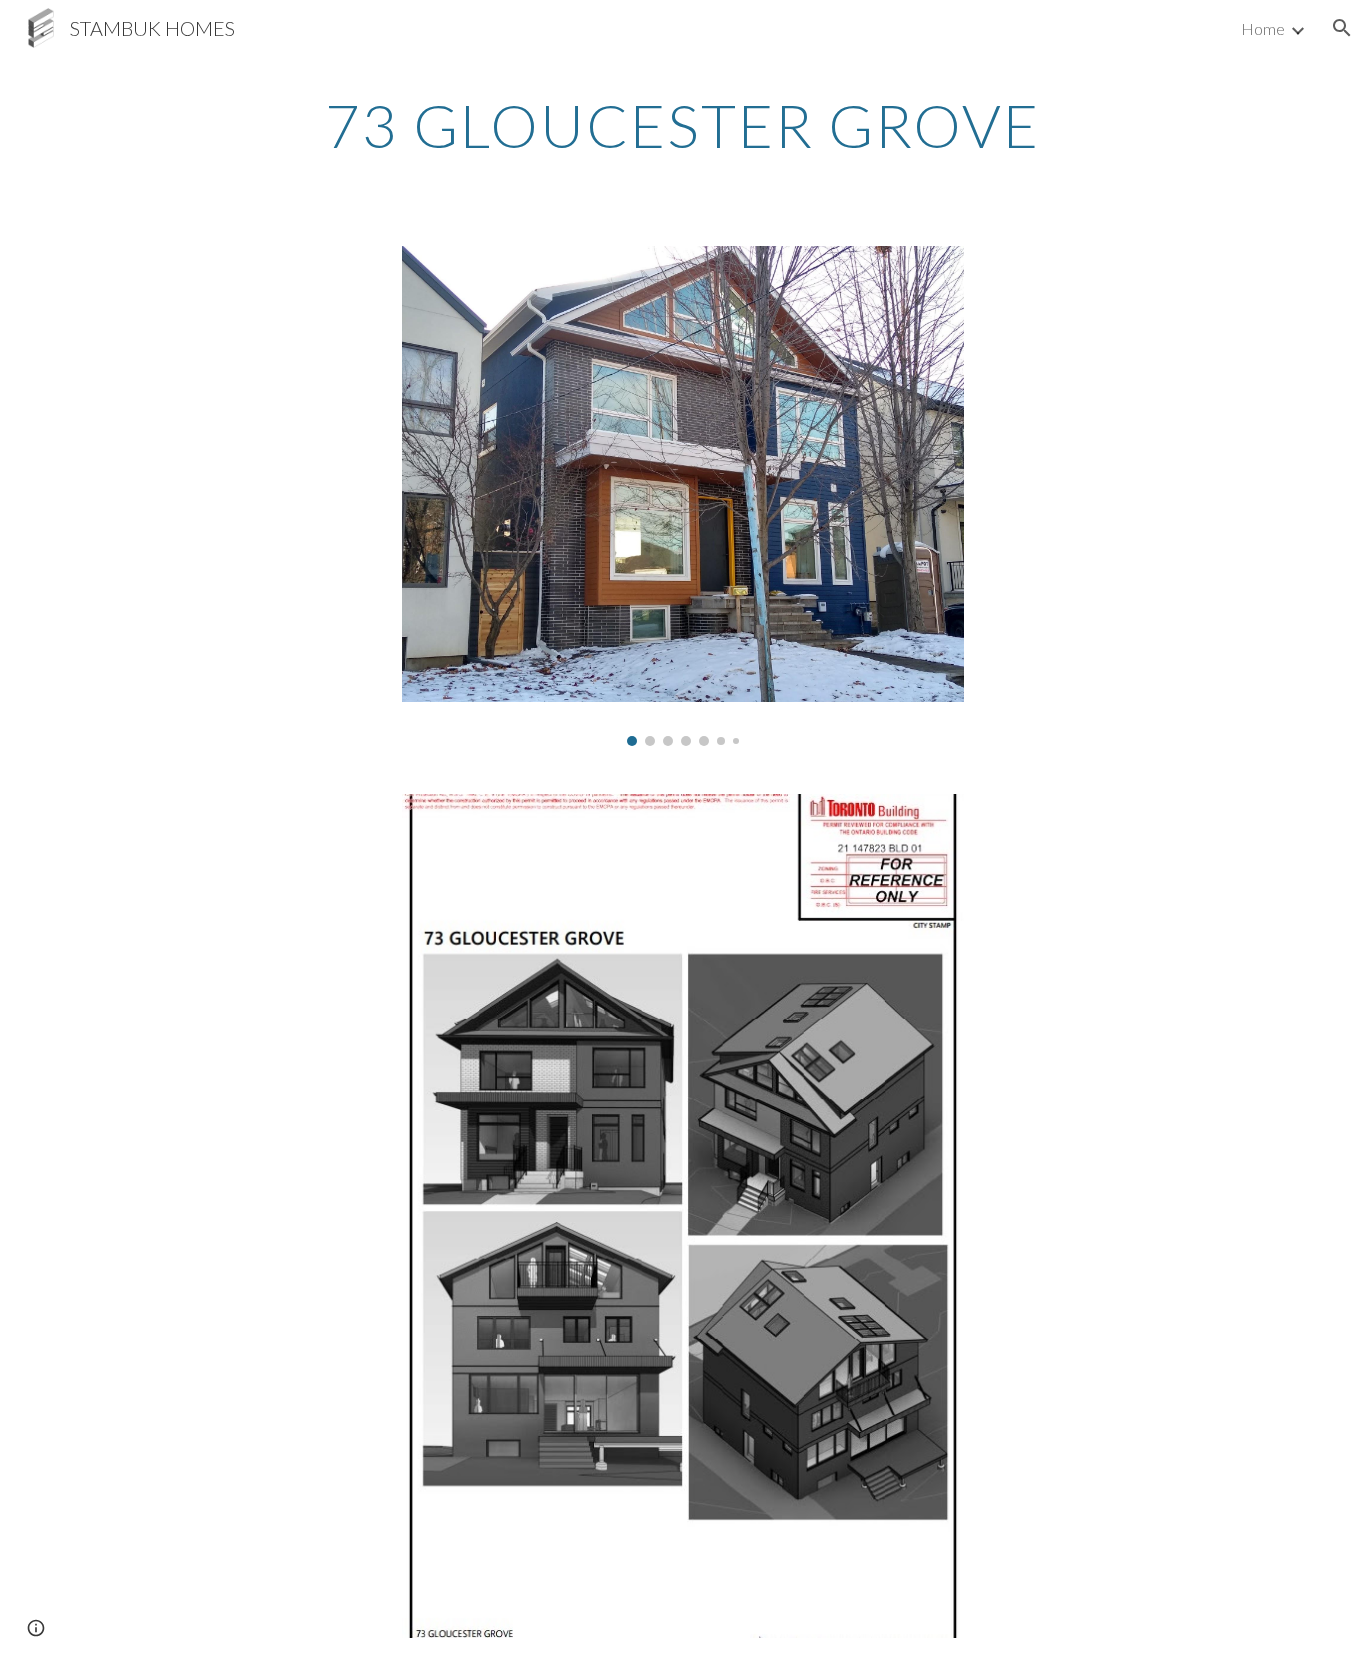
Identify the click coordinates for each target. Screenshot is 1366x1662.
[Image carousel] (683, 496)
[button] (1342, 28)
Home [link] (1263, 28)
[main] (683, 125)
